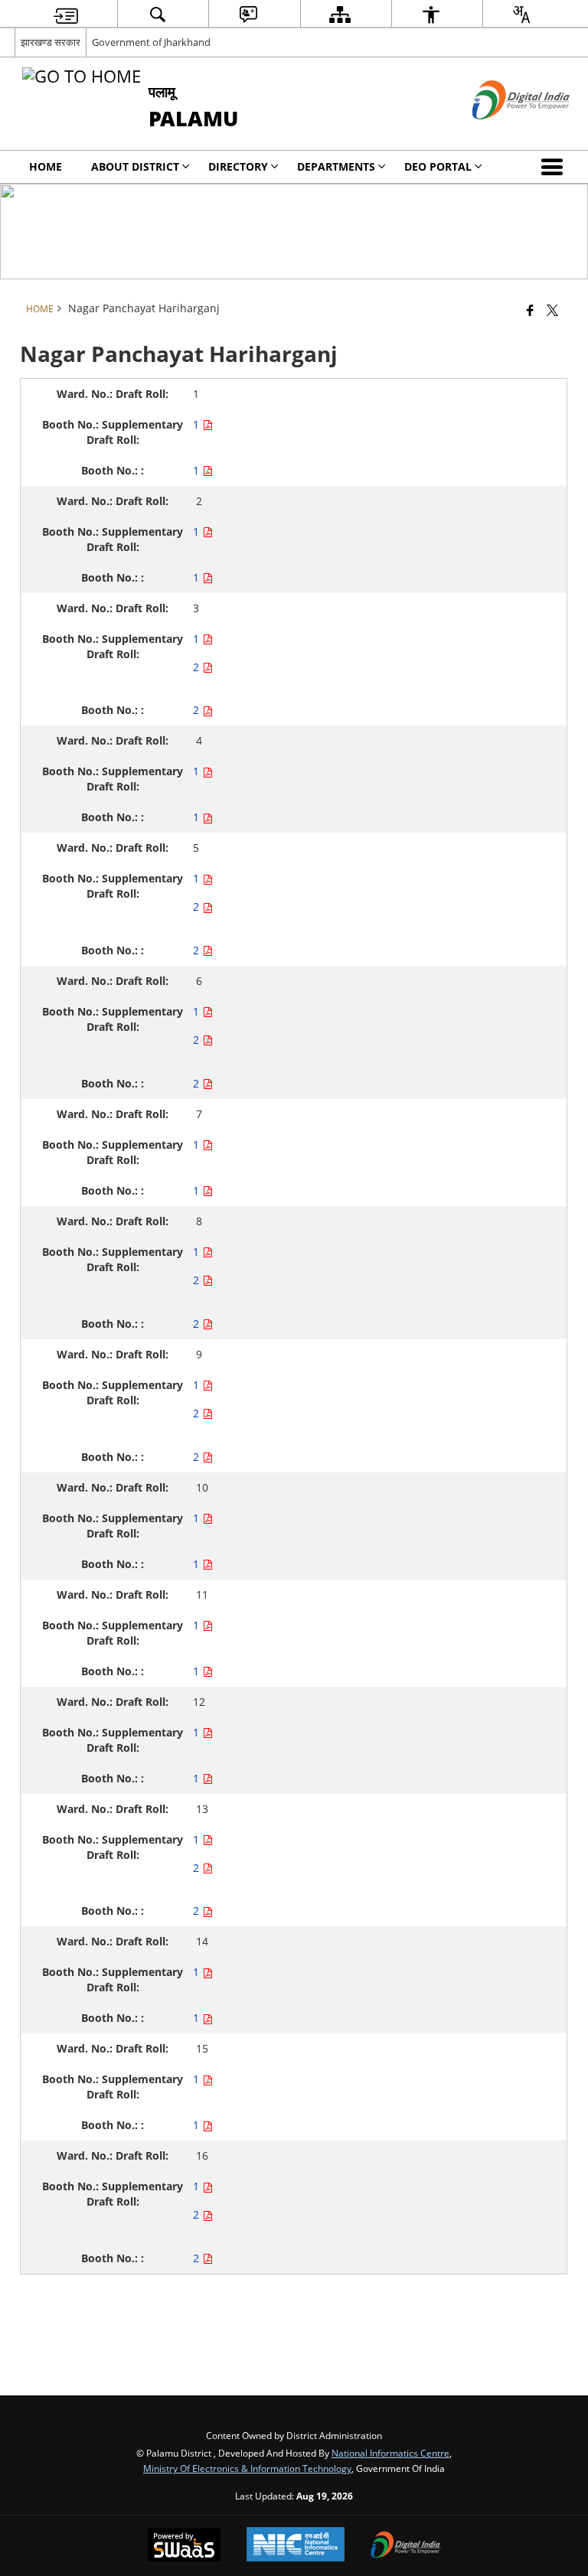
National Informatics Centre (390, 2453)
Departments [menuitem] (336, 166)
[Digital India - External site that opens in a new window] (502, 132)
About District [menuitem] (135, 166)
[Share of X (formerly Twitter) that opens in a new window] (552, 310)
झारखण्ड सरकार (51, 42)
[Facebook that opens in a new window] (530, 310)
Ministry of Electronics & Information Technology (247, 2468)
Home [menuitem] (46, 166)
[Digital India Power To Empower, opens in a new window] (406, 2546)
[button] (555, 167)
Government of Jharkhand (151, 42)
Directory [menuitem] (238, 166)
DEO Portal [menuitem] (438, 166)
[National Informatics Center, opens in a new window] (296, 2546)
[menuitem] (66, 14)
